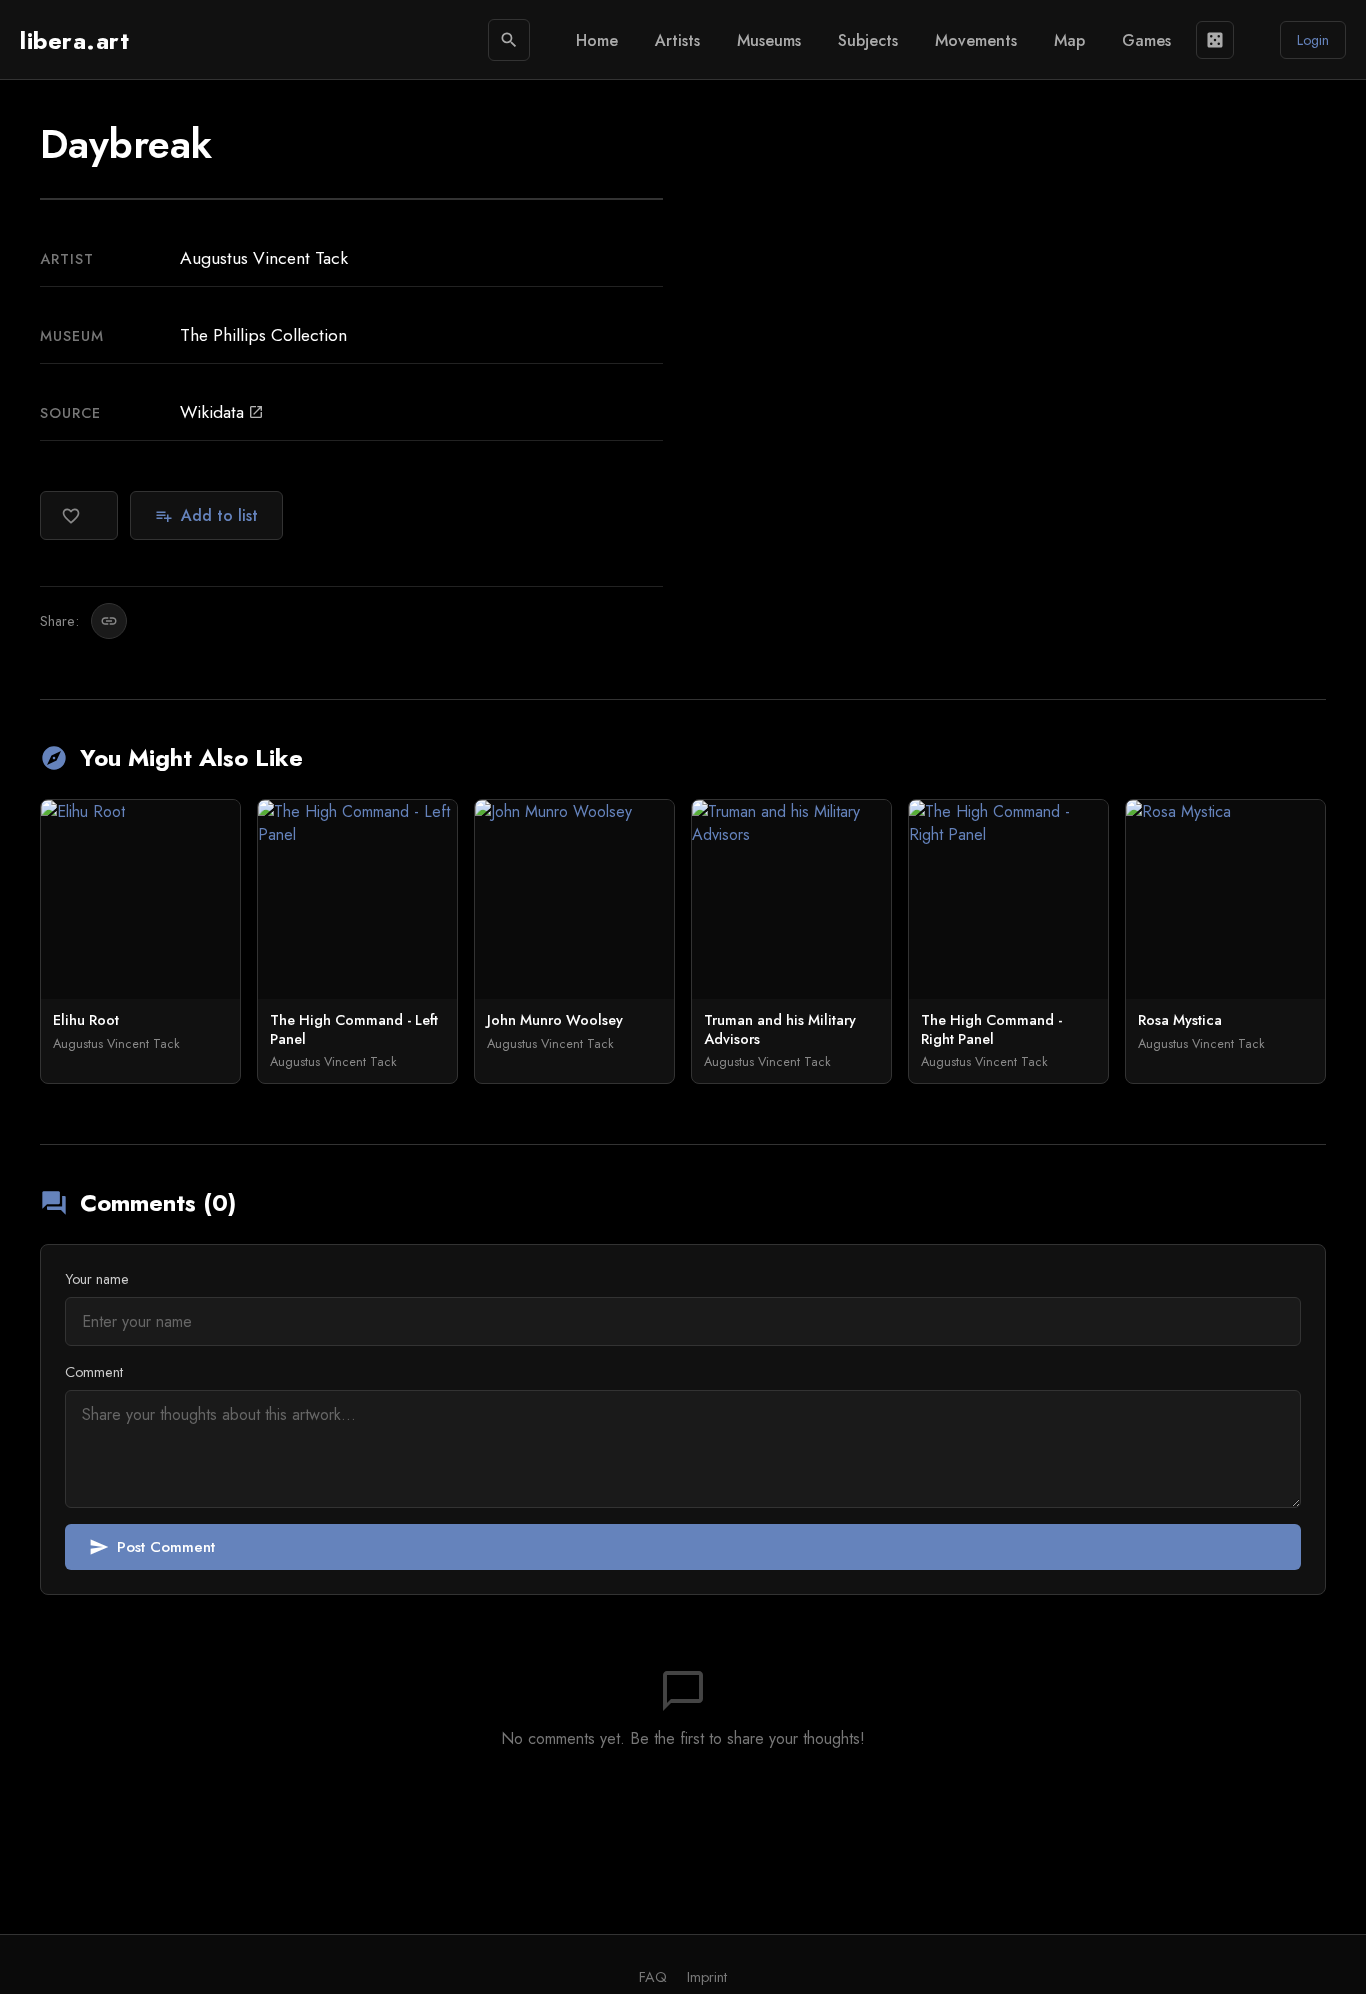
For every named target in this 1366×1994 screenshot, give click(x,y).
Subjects (868, 40)
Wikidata (222, 412)
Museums (769, 40)
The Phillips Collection (263, 335)
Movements (976, 40)
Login (1313, 40)
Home (597, 40)
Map (1069, 40)
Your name (97, 1279)
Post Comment (152, 1547)
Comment (94, 1372)
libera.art (74, 40)
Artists (677, 40)
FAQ (653, 1977)
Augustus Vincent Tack (264, 258)
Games (1146, 40)
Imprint (707, 1977)
